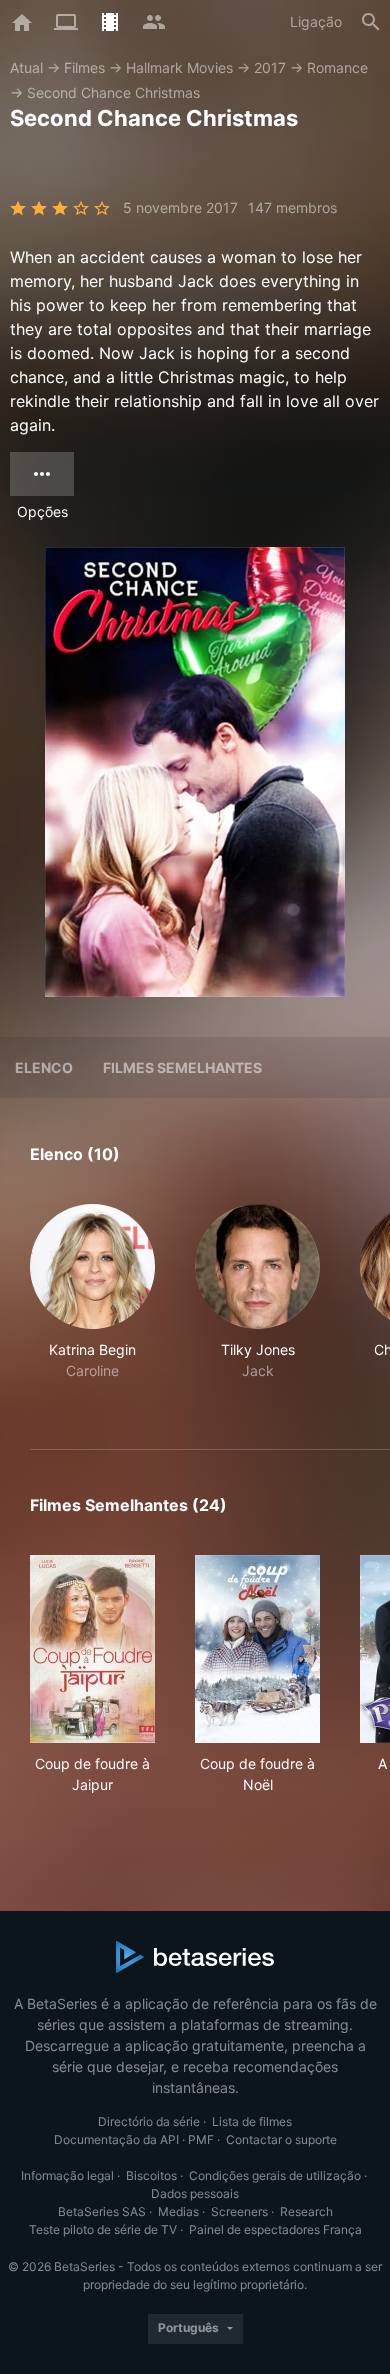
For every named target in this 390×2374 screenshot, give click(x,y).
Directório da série (149, 2121)
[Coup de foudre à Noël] (257, 1649)
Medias (178, 2211)
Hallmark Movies (179, 67)
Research (306, 2211)
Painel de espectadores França (275, 2229)
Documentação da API (116, 2139)
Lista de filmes (252, 2121)
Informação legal (67, 2175)
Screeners (239, 2211)
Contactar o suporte (281, 2139)
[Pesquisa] (371, 22)
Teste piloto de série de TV (103, 2229)
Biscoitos (151, 2175)
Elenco (44, 1067)
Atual (26, 67)
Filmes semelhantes (182, 1067)
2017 (270, 67)
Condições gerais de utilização (275, 2175)
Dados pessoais (195, 2193)
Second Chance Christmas (113, 92)
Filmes (84, 67)
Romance (337, 67)
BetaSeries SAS (102, 2211)
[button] (92, 1303)
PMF (201, 2139)
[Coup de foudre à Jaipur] (92, 1649)
